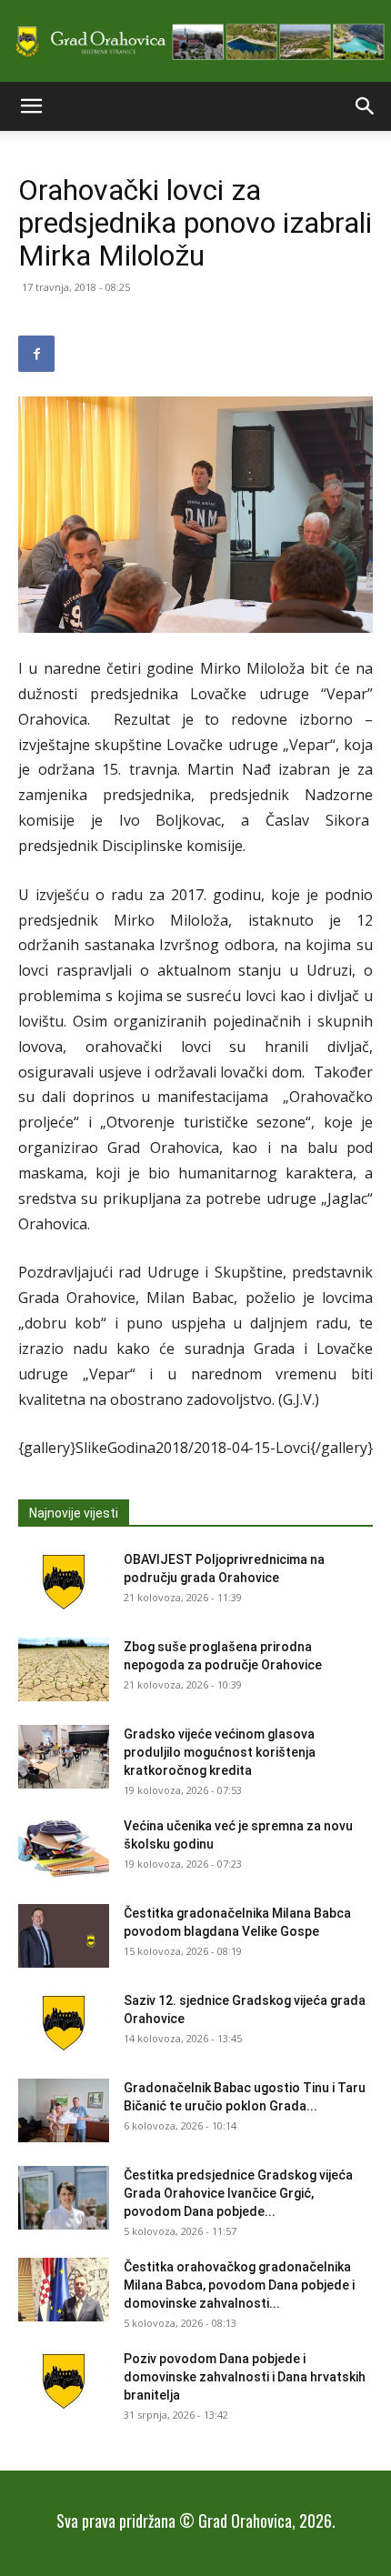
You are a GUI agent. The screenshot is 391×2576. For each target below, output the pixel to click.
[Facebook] (36, 354)
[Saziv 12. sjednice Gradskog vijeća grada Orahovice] (64, 2023)
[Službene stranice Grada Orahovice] (195, 42)
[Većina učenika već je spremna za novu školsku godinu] (64, 1849)
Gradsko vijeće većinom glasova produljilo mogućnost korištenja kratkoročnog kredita (220, 1752)
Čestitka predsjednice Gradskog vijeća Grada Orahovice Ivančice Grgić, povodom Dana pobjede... (238, 2193)
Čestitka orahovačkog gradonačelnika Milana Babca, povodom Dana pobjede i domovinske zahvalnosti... (239, 2285)
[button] (31, 106)
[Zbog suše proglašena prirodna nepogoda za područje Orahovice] (64, 1669)
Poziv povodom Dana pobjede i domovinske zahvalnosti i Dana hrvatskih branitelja (245, 2377)
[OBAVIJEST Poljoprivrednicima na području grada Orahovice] (64, 1582)
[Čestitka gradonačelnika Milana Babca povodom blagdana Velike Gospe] (64, 1936)
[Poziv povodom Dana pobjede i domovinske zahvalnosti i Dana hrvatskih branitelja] (64, 2381)
